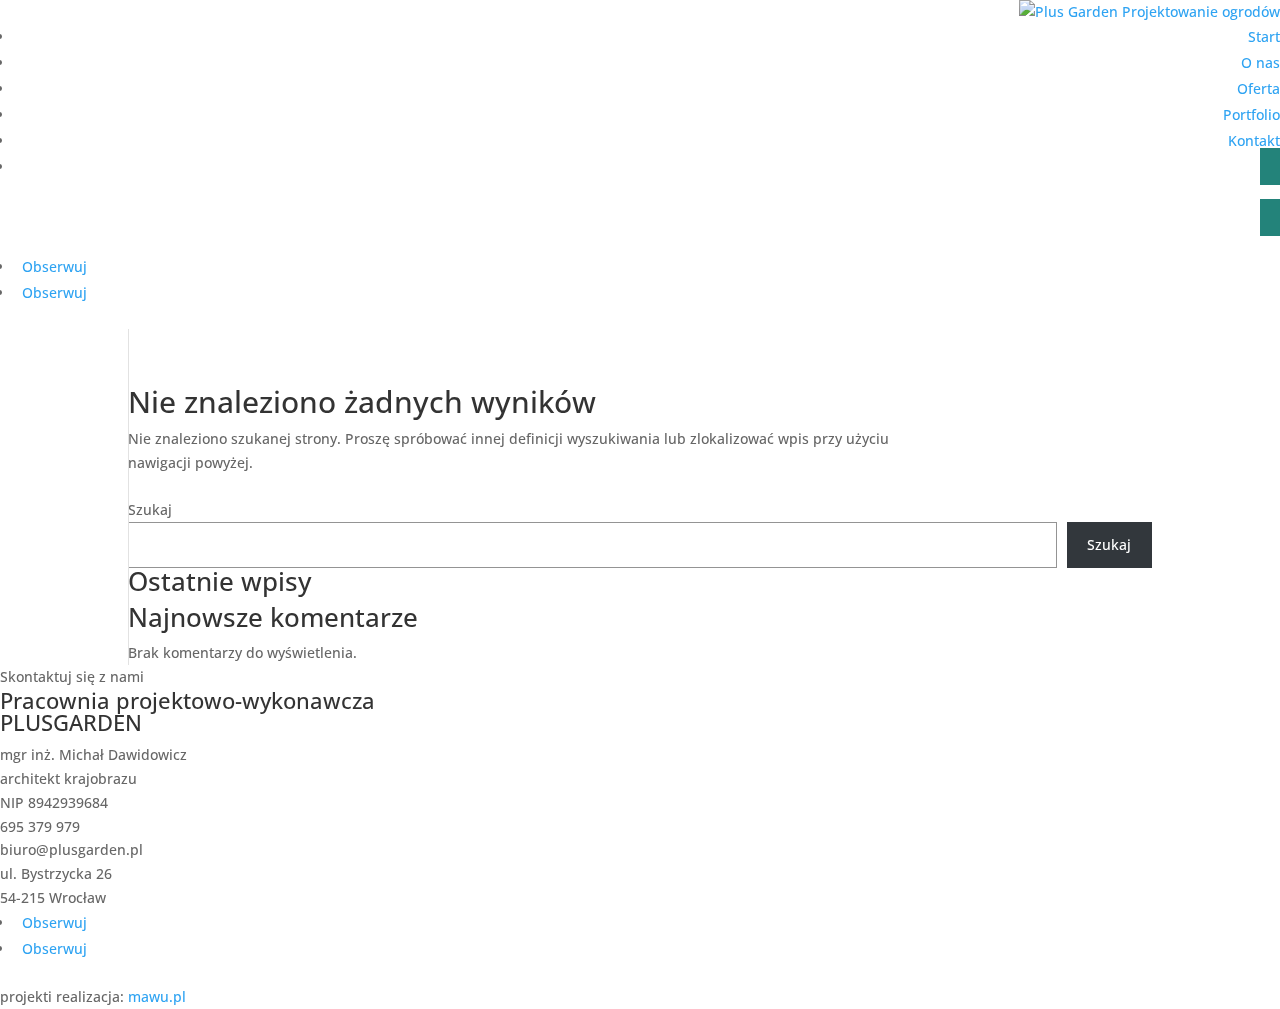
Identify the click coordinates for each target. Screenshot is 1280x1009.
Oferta (1258, 88)
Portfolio (1251, 114)
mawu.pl (157, 996)
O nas (1260, 62)
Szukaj (150, 509)
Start (1264, 36)
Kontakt (1254, 140)
